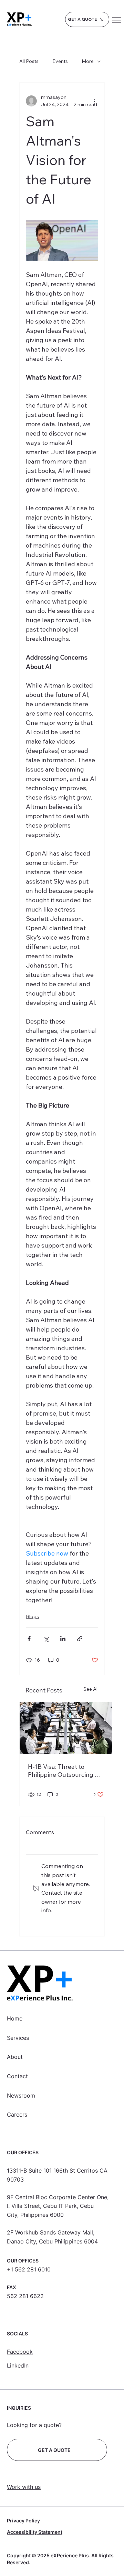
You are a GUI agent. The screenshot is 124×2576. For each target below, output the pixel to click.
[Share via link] (80, 1639)
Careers (17, 2115)
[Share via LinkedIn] (63, 1639)
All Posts (29, 61)
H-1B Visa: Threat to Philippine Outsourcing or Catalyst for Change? (64, 1771)
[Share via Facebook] (29, 1639)
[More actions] (94, 101)
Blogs (32, 1616)
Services (18, 2038)
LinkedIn (18, 2365)
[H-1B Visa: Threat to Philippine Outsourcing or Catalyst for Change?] (66, 1728)
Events (60, 61)
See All (91, 1689)
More (88, 61)
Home (15, 2018)
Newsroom (21, 2096)
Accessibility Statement (35, 2532)
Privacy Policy (23, 2521)
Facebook (20, 2352)
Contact (17, 2076)
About (15, 2057)
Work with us (24, 2487)
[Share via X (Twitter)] (46, 1639)
